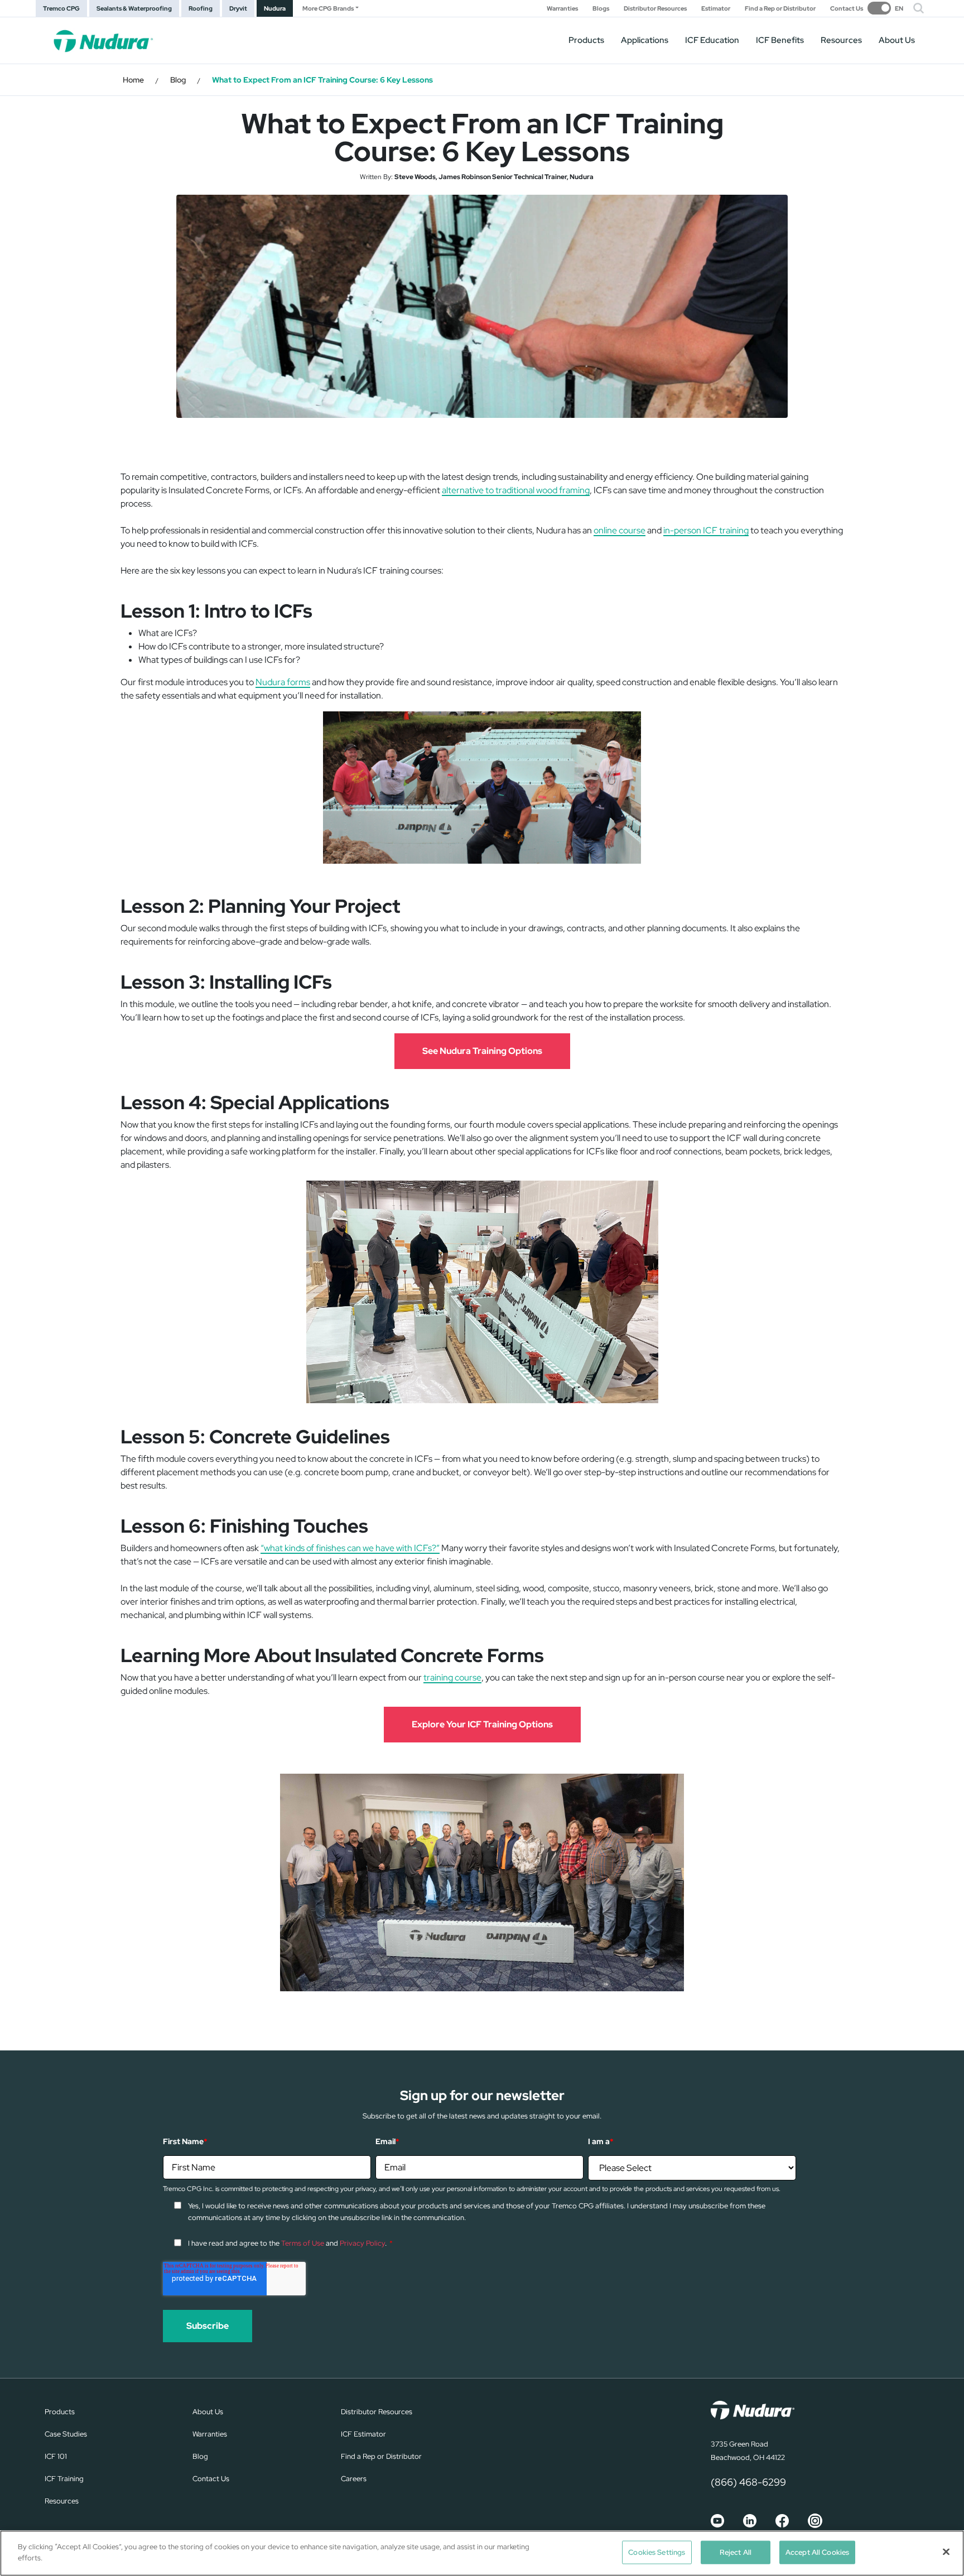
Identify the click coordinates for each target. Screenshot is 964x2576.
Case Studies (66, 2434)
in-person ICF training (706, 530)
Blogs (601, 9)
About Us (897, 40)
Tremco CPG (61, 8)
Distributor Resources (655, 9)
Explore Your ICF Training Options (482, 1724)
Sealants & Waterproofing (134, 8)
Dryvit (238, 8)
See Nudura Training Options (482, 1051)
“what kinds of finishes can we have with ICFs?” (350, 1548)
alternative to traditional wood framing (516, 490)
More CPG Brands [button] (328, 8)
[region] (482, 2553)
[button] (919, 8)
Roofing (201, 8)
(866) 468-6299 (748, 2482)
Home (133, 80)
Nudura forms (283, 682)
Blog (178, 80)
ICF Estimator (363, 2434)
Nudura (275, 8)
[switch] (885, 8)
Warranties (562, 9)
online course (620, 530)
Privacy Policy (362, 2243)
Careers (354, 2479)
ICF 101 (56, 2456)
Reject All (736, 2552)
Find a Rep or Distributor (780, 9)
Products (586, 40)
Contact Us (847, 9)
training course (452, 1677)
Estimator (716, 9)
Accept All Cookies (817, 2552)
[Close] (946, 2551)
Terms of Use (303, 2243)
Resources (841, 40)
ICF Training (64, 2479)
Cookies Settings (657, 2552)
